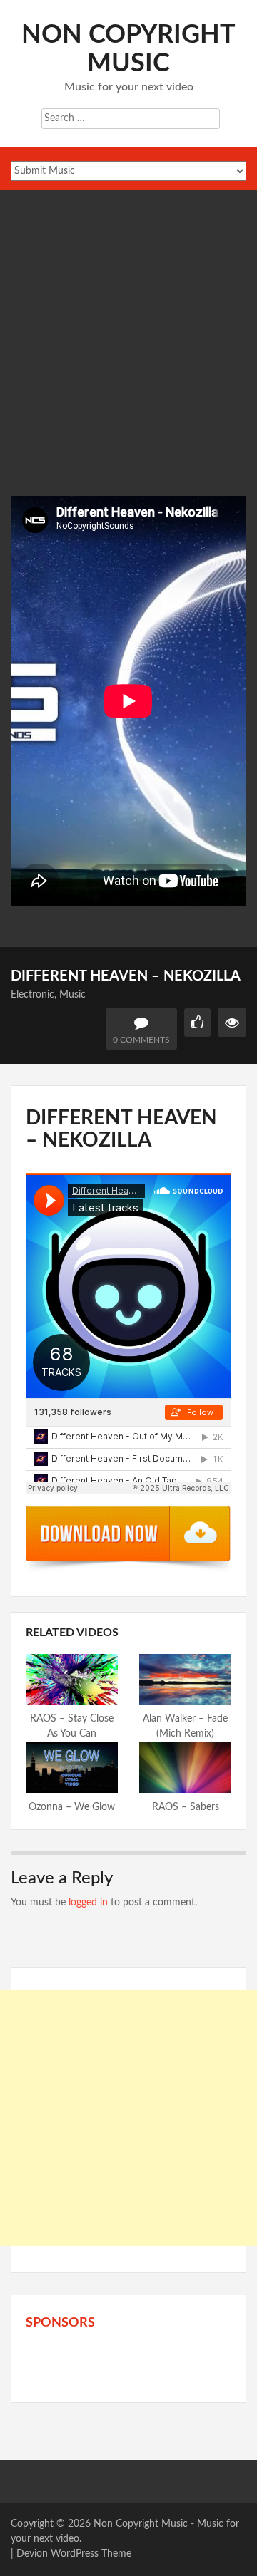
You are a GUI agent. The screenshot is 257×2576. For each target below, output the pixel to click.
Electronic (32, 995)
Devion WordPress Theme (74, 2554)
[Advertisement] (128, 361)
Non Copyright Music (141, 2524)
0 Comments (141, 1040)
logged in (88, 1903)
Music (72, 995)
